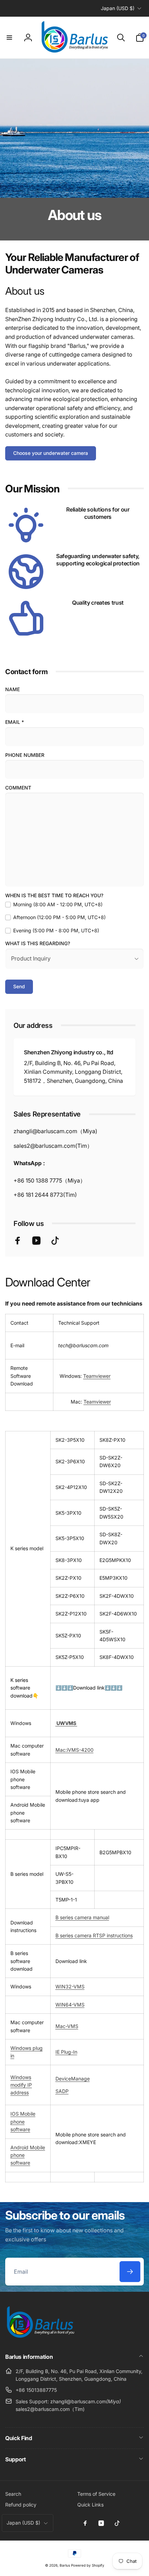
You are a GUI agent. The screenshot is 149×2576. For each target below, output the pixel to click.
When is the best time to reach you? (54, 895)
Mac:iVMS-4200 (74, 1750)
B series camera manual (82, 1917)
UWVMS (66, 1723)
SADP (62, 2091)
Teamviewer (97, 1376)
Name (12, 689)
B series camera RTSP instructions (94, 1935)
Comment (18, 788)
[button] (9, 38)
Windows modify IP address (21, 2085)
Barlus (65, 2565)
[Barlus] (40, 2338)
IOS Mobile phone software (23, 2121)
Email (15, 722)
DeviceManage (73, 2079)
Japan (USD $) (118, 8)
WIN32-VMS (70, 1986)
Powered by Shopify (88, 2565)
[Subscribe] (130, 2272)
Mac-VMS (67, 2026)
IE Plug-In (66, 2052)
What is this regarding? (38, 943)
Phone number (25, 755)
